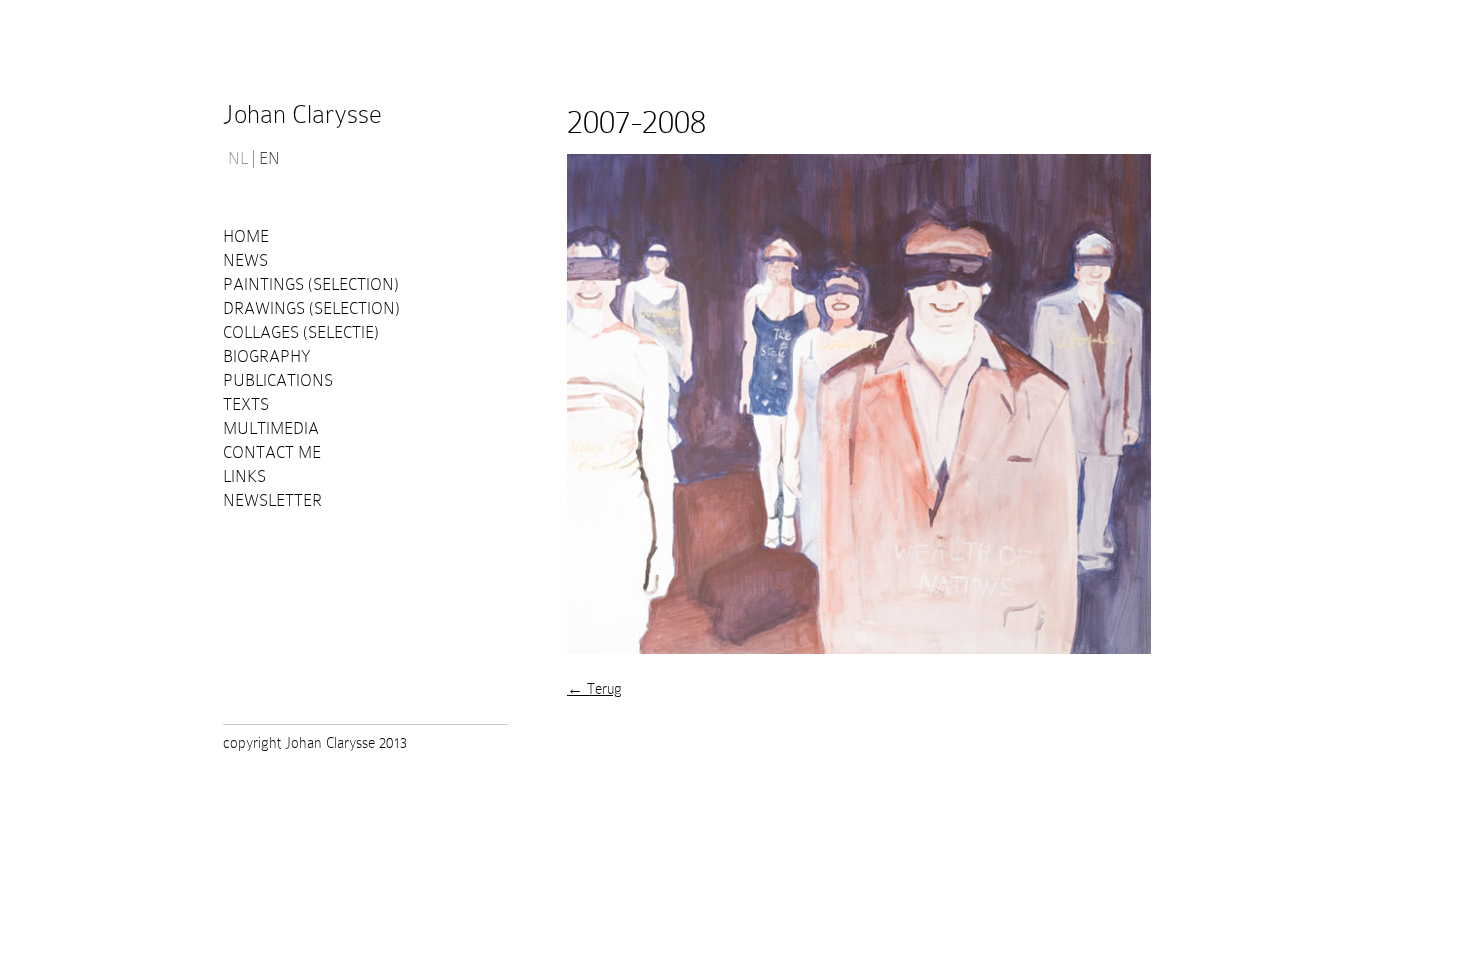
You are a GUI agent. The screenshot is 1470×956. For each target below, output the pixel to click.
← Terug (594, 689)
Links (244, 476)
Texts (246, 404)
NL (238, 159)
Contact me (272, 452)
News (245, 260)
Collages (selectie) (301, 332)
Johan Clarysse (302, 114)
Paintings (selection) (311, 284)
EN (269, 159)
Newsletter (272, 500)
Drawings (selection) (311, 308)
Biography (267, 356)
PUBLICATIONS (278, 380)
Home (246, 236)
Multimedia (271, 428)
